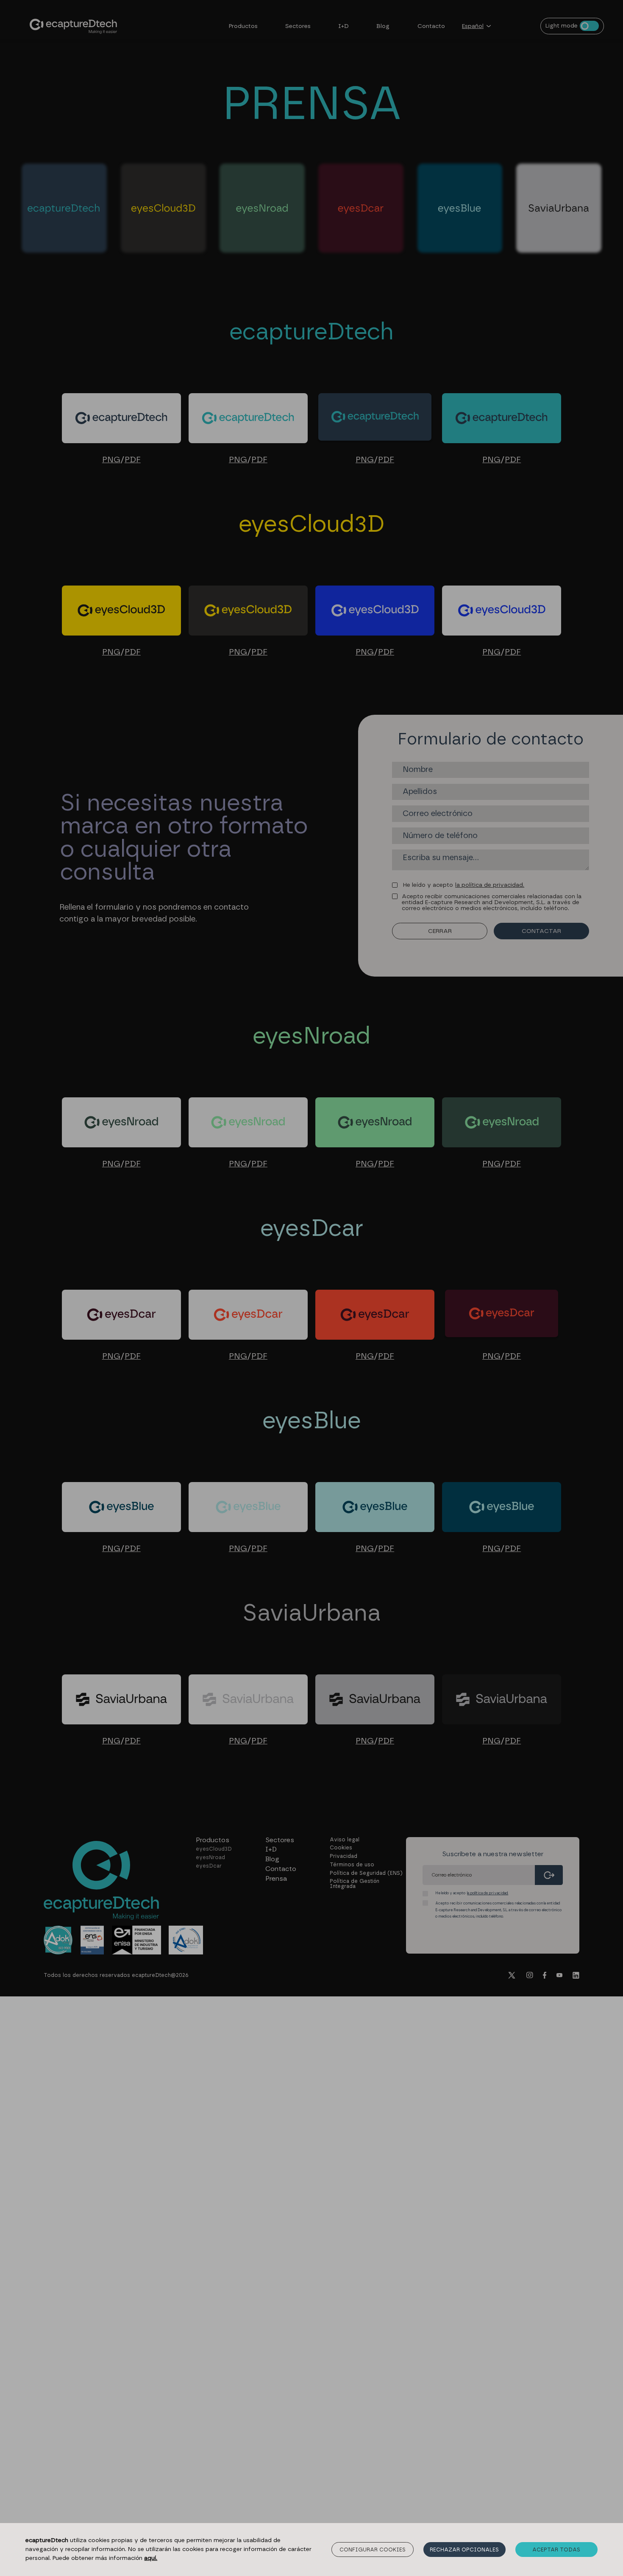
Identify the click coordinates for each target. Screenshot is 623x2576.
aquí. (151, 2558)
